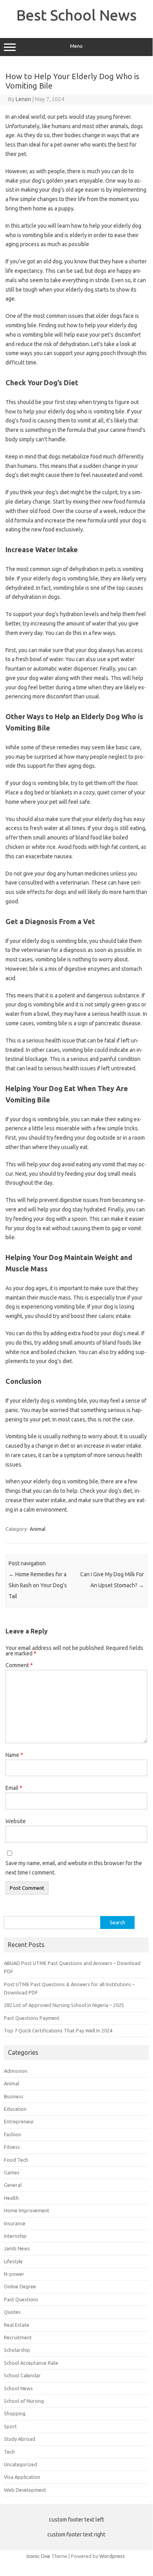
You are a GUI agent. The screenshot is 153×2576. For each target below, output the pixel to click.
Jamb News (17, 2248)
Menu (76, 46)
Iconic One (38, 2556)
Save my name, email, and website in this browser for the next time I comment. (74, 1868)
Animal (38, 1529)
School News (18, 2388)
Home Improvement (27, 2210)
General (13, 2185)
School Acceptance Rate (31, 2363)
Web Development (25, 2490)
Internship (15, 2236)
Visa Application (22, 2477)
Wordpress (112, 2556)
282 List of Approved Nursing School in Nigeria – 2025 (64, 2005)
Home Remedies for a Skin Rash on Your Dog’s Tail (38, 1585)
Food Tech (16, 2160)
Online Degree (20, 2286)
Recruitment (18, 2337)
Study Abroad (20, 2439)
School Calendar (22, 2375)
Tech (9, 2452)
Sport (10, 2426)
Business (14, 2096)
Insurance (15, 2223)
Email (14, 1788)
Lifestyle (13, 2261)
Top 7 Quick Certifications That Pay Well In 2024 (58, 2030)
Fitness (12, 2147)
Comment (19, 1665)
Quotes (12, 2312)
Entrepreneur (19, 2121)
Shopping (15, 2413)
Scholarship (17, 2350)
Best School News (76, 15)
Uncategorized (21, 2464)
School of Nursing (24, 2401)
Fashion (13, 2134)
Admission (16, 2071)
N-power (14, 2274)
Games (12, 2172)
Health (11, 2198)
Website (16, 1821)
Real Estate (17, 2325)
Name (14, 1755)
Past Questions (21, 2299)
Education (15, 2109)
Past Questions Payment (32, 2018)
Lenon (23, 99)
